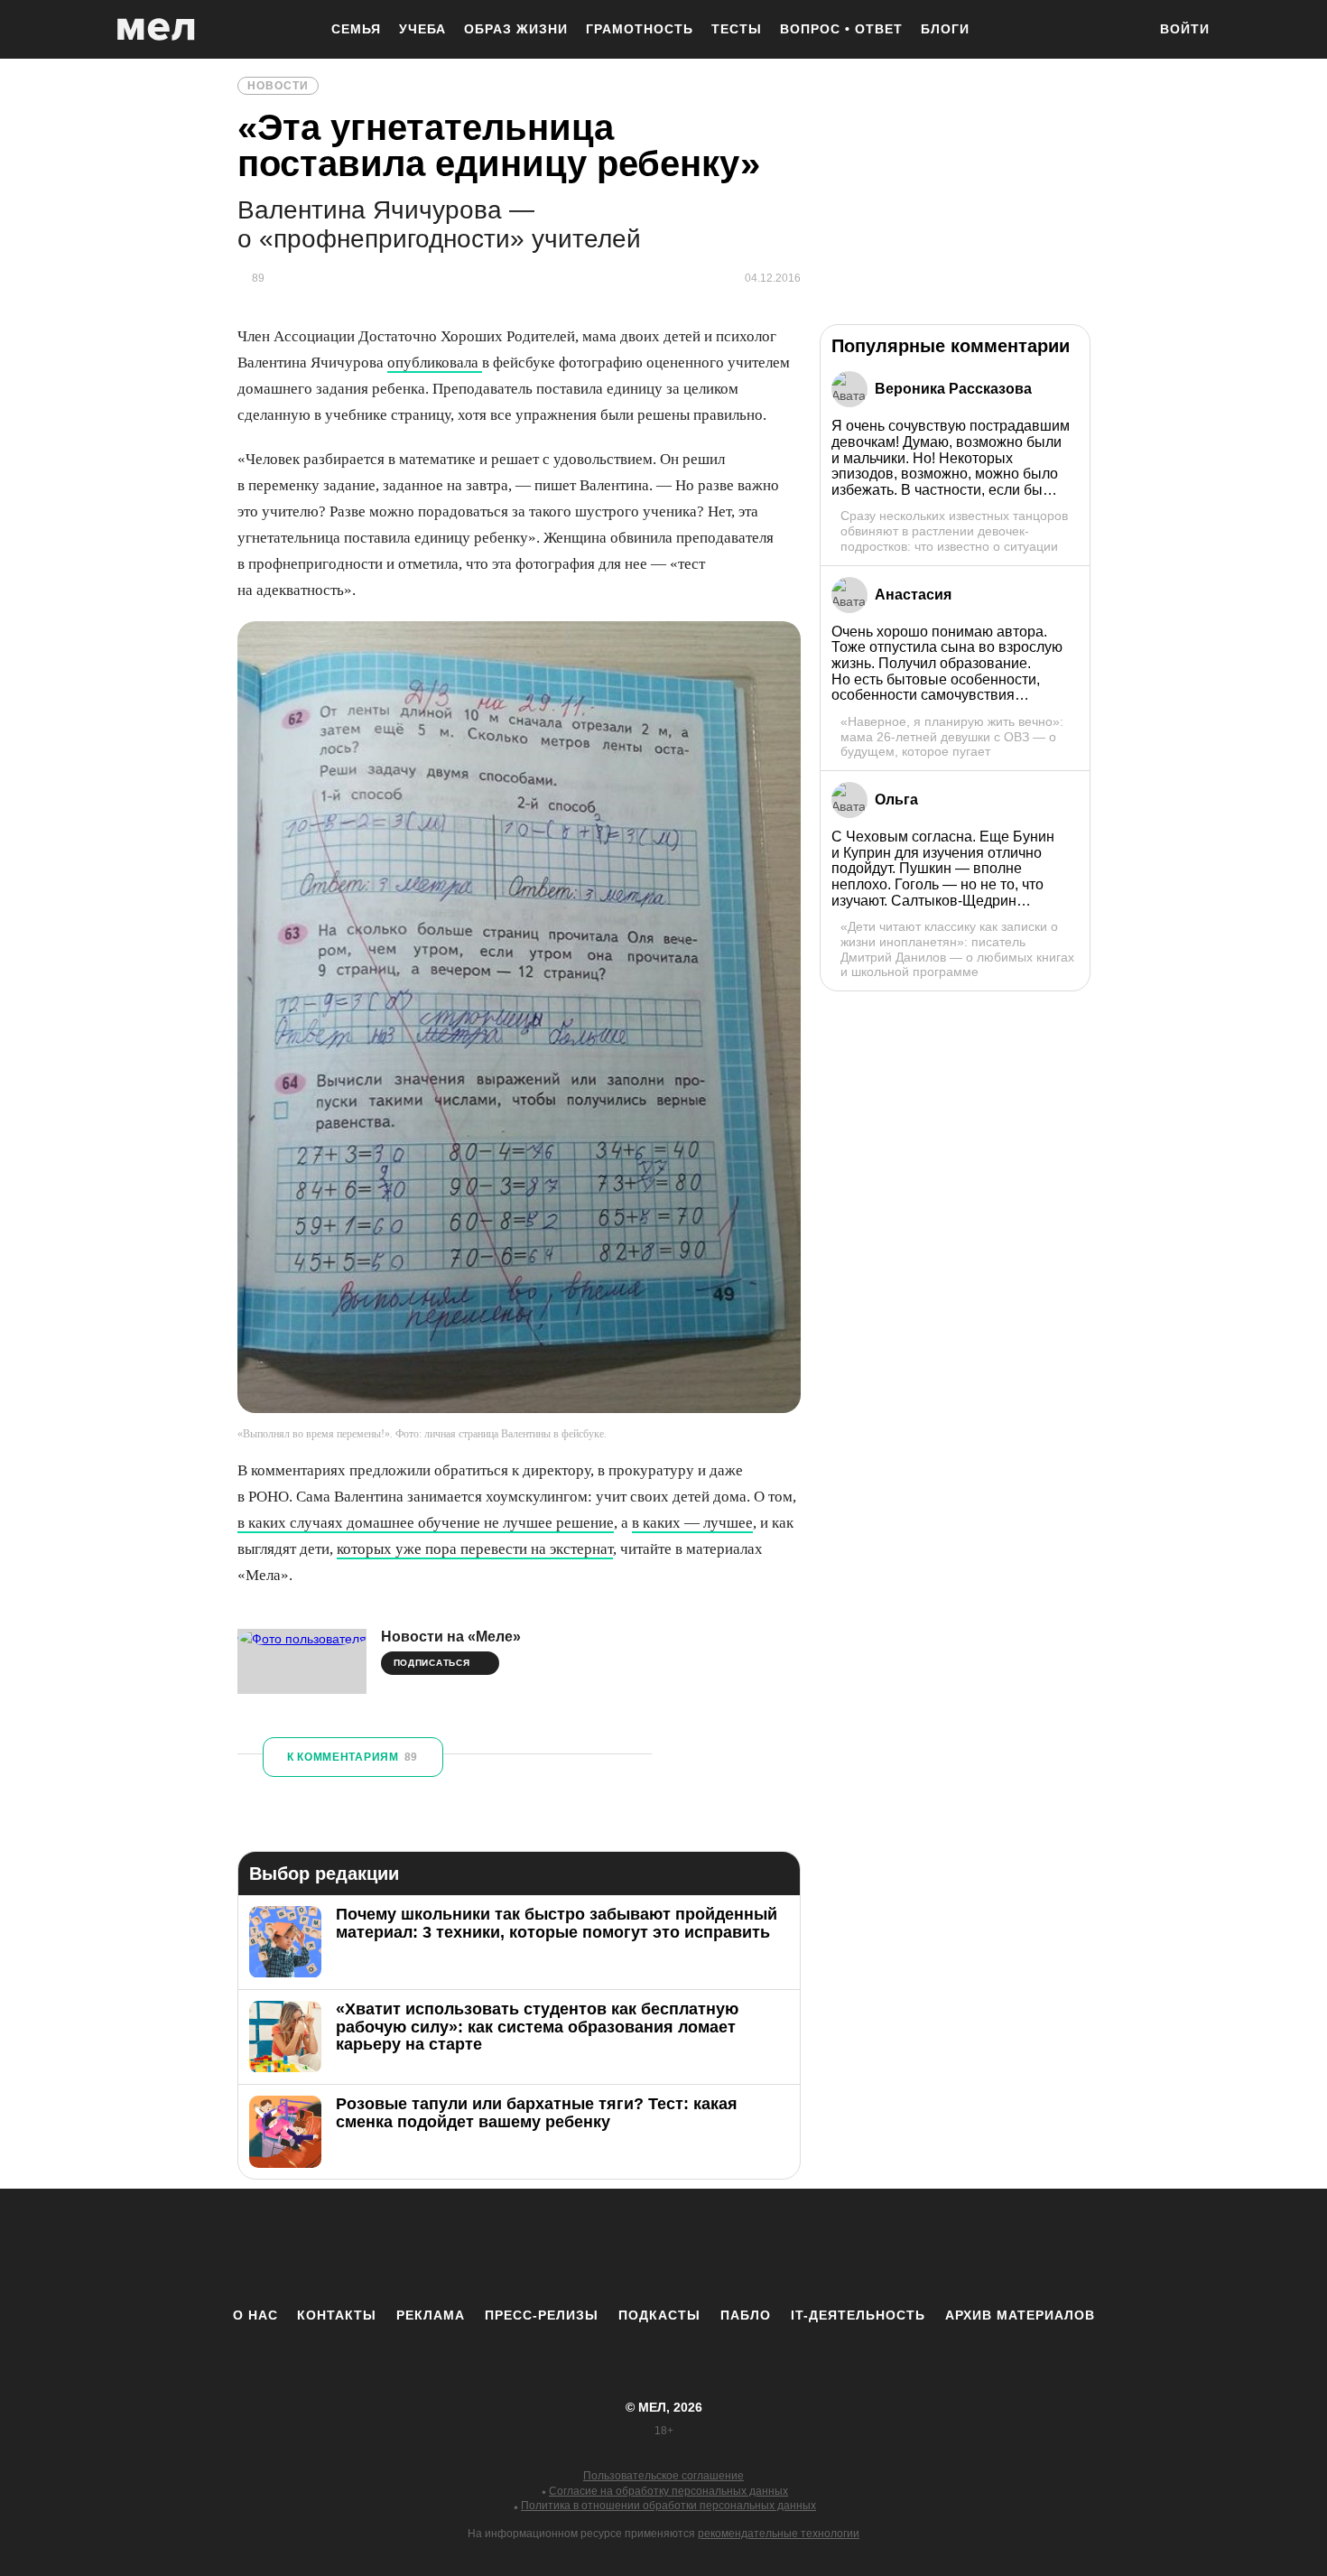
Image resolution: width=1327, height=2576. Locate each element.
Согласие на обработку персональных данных (668, 2491)
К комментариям (353, 1757)
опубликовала (435, 363)
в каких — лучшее (692, 1523)
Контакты (337, 2315)
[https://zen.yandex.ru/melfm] (564, 2247)
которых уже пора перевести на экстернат (475, 1549)
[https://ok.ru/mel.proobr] (763, 2247)
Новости (278, 86)
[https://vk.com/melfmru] (614, 2247)
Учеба (422, 29)
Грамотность (640, 29)
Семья (356, 29)
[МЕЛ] (156, 29)
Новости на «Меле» (451, 1637)
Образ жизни (516, 29)
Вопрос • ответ (841, 29)
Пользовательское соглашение (663, 2476)
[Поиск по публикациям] (1124, 31)
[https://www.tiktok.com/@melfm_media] (663, 2247)
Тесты (737, 29)
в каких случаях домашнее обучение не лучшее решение (426, 1523)
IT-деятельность (858, 2315)
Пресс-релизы (542, 2315)
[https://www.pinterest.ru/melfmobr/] (713, 2247)
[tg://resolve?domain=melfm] (515, 2247)
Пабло (746, 2315)
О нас (255, 2315)
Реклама (431, 2315)
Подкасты (659, 2315)
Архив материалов (1020, 2315)
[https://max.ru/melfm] (812, 2247)
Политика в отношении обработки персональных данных (668, 2506)
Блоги (945, 29)
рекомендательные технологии (779, 2534)
